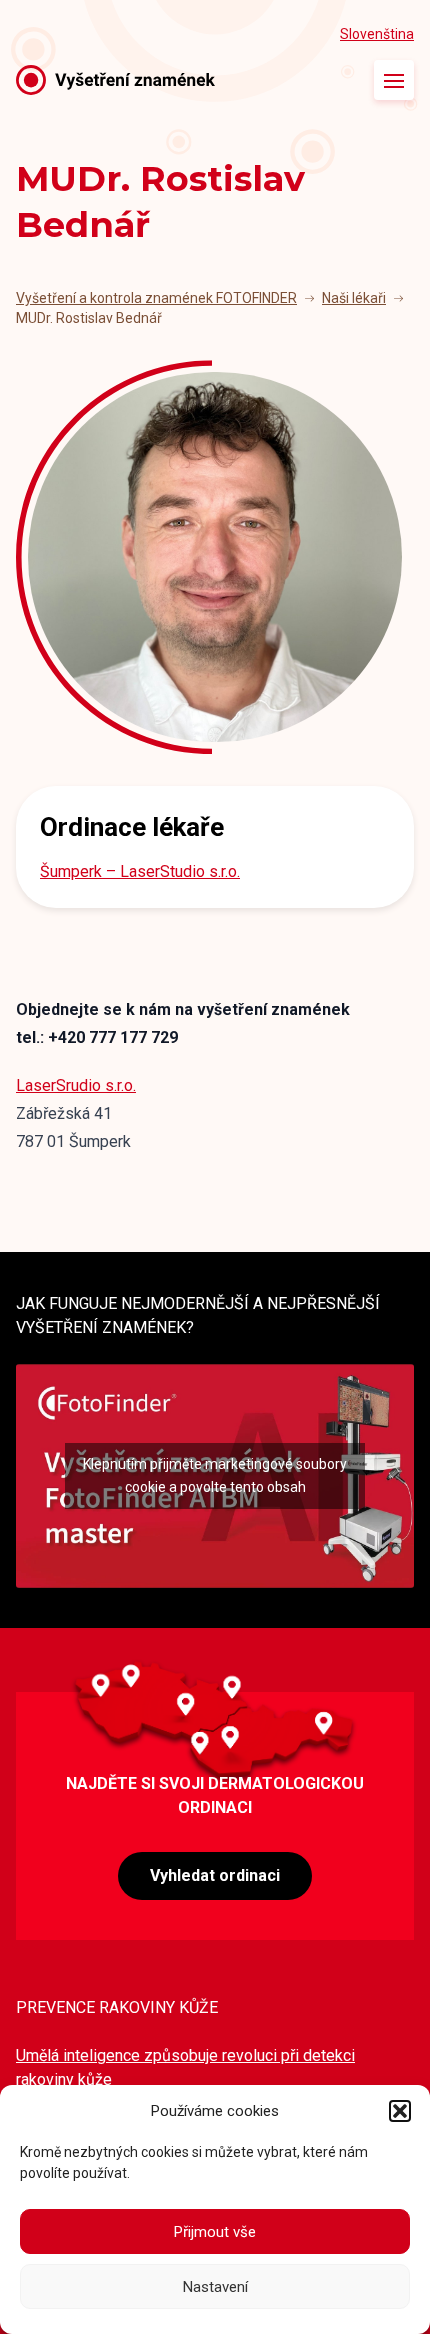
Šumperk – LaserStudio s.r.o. (140, 871)
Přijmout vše (215, 2232)
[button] (400, 2111)
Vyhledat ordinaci (215, 1875)
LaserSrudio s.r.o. (76, 1085)
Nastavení (215, 2287)
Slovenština (377, 34)
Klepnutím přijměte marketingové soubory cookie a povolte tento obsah (215, 1475)
